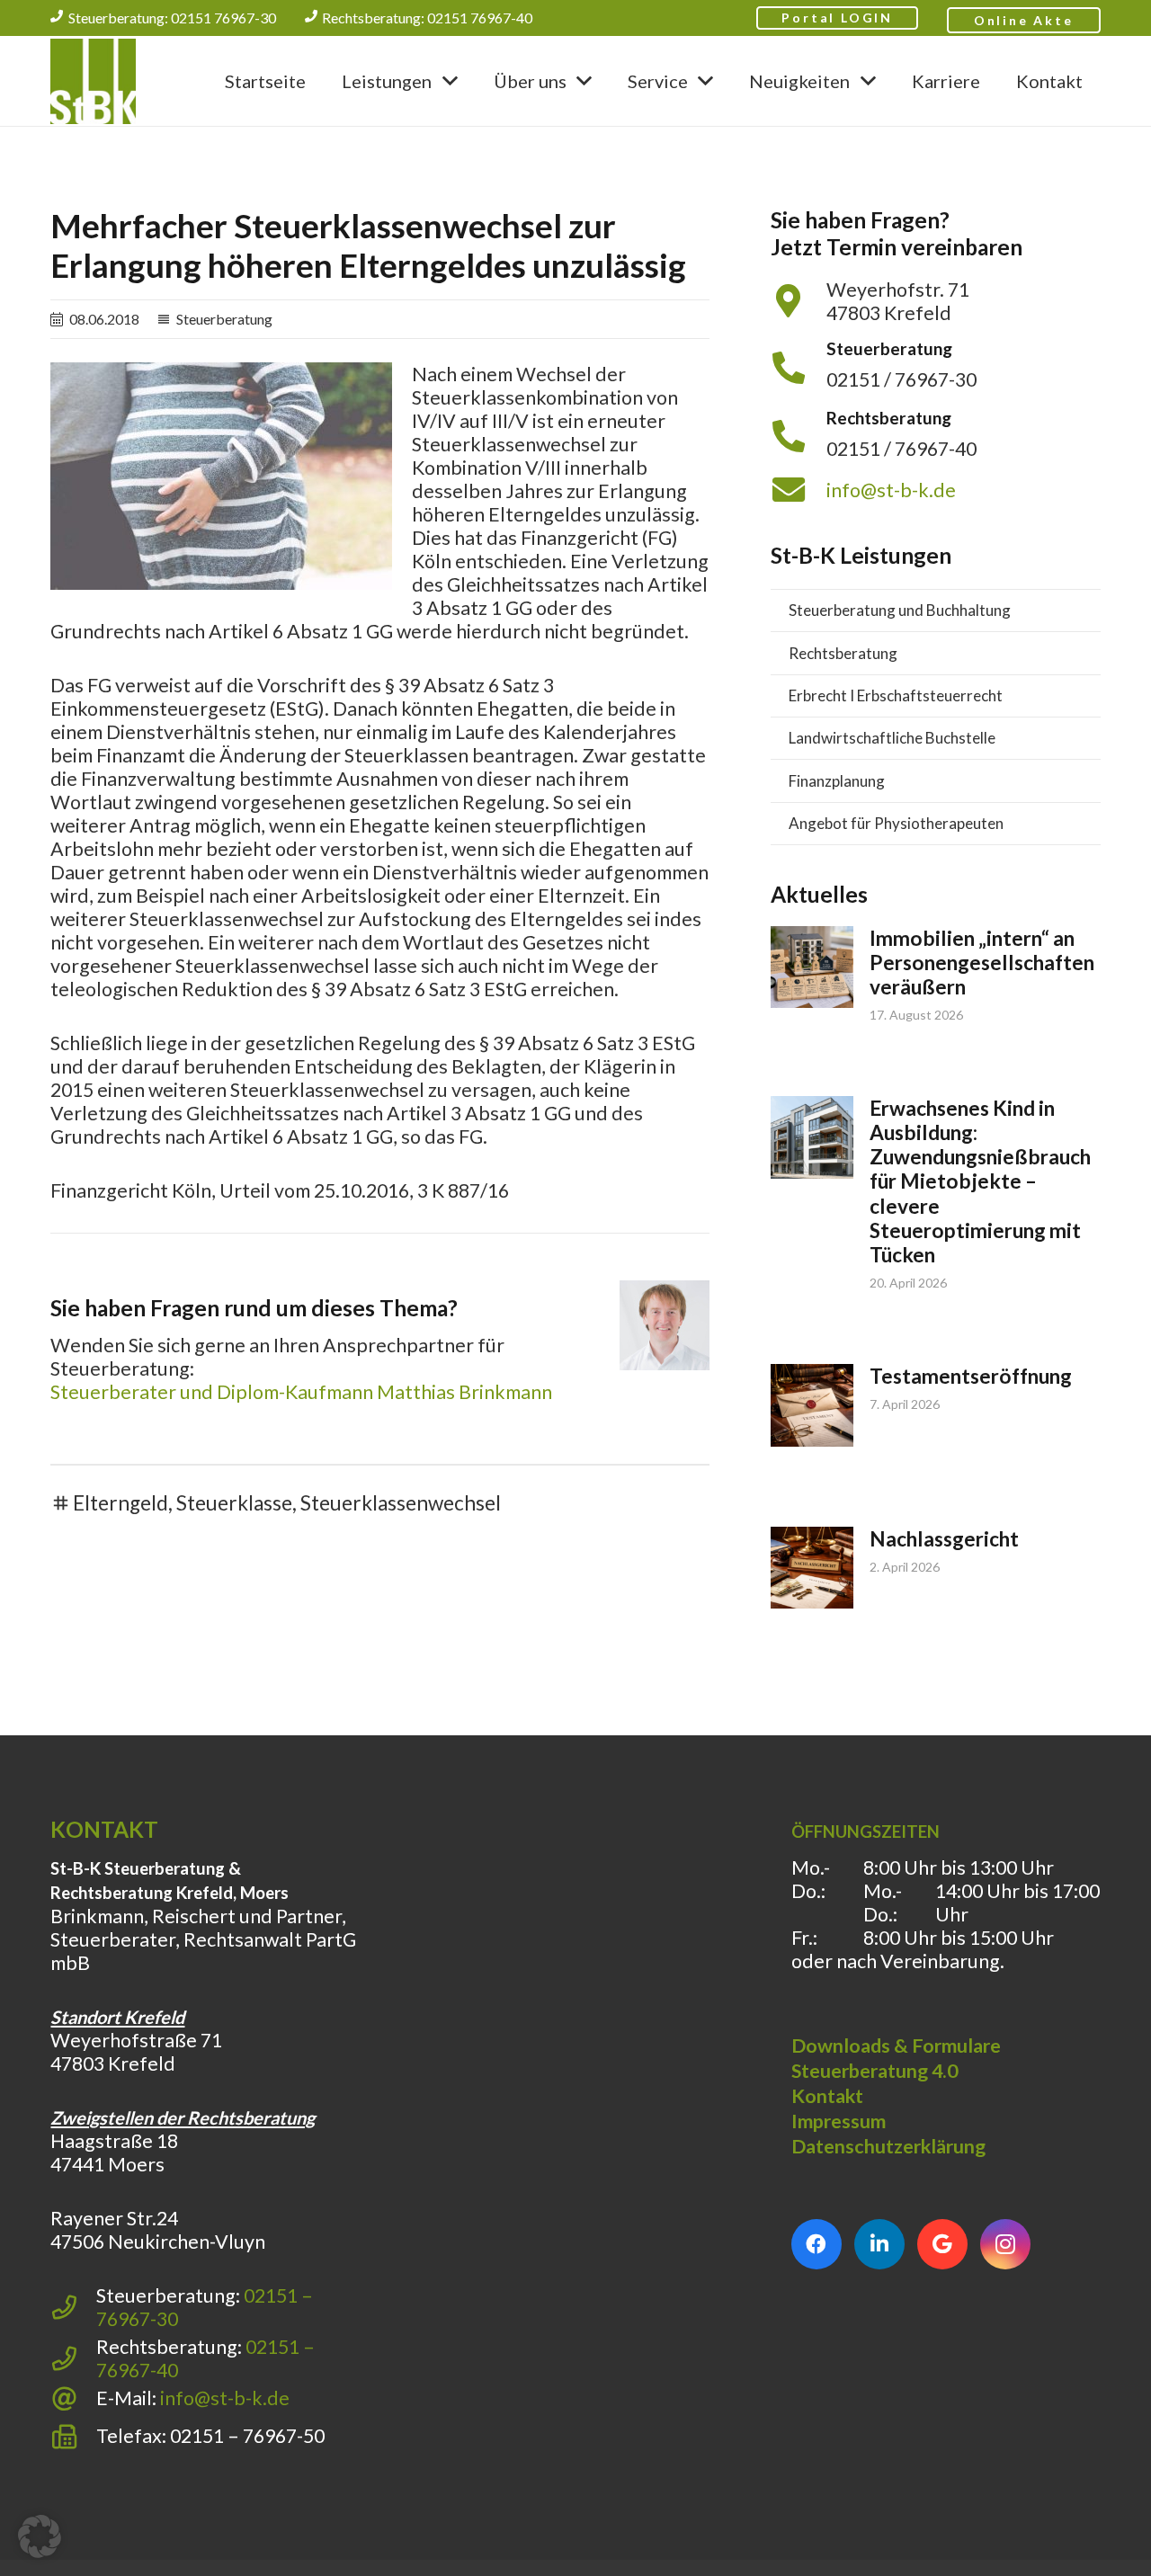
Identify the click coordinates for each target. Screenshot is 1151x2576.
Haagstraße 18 (114, 2141)
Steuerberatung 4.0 (874, 2071)
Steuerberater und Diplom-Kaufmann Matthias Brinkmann (301, 1392)
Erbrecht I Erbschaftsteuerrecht (896, 695)
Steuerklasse (234, 1503)
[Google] (942, 2244)
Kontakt (827, 2096)
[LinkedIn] (879, 2244)
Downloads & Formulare (896, 2046)
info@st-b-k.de (891, 490)
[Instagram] (1005, 2244)
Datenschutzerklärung (888, 2146)
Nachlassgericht (944, 1539)
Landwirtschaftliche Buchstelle (892, 738)
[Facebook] (816, 2244)
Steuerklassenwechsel (401, 1503)
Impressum (839, 2121)
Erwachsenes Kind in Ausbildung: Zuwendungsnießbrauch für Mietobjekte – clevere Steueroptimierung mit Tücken (980, 1181)
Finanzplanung (837, 781)
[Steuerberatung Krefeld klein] (93, 81)
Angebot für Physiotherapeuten (896, 823)
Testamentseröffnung (971, 1376)
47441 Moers (107, 2164)
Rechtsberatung (843, 653)
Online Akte (1024, 20)
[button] (450, 80)
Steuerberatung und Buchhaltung (900, 610)
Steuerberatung (224, 319)
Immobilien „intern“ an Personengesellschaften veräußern (982, 963)
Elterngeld (120, 1503)
